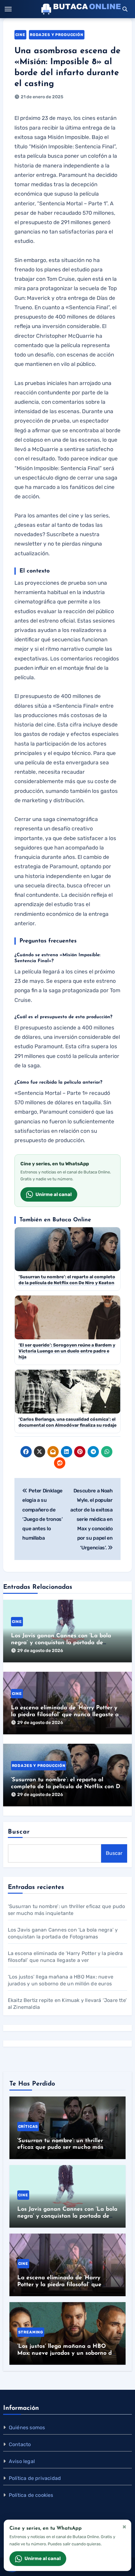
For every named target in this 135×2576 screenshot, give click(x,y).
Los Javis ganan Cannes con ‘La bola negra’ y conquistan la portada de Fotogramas (61, 1643)
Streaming (31, 2332)
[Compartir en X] (40, 1452)
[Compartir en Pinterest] (80, 1452)
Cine (20, 35)
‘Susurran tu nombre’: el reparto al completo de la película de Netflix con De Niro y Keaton (67, 1787)
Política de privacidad (35, 2478)
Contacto (20, 2444)
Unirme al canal (54, 1194)
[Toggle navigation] (8, 9)
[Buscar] (125, 9)
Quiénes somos (27, 2427)
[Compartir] (73, 1463)
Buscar (19, 1832)
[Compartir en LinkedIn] (67, 1452)
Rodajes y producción (57, 35)
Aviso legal (22, 2461)
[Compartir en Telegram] (93, 1452)
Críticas (28, 2127)
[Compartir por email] (53, 1452)
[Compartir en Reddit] (60, 1463)
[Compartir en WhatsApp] (107, 1452)
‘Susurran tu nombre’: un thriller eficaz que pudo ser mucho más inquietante (60, 2148)
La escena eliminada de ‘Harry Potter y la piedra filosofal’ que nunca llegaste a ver (65, 1715)
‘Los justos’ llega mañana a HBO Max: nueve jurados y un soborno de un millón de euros (66, 2353)
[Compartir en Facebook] (26, 1452)
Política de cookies (31, 2495)
